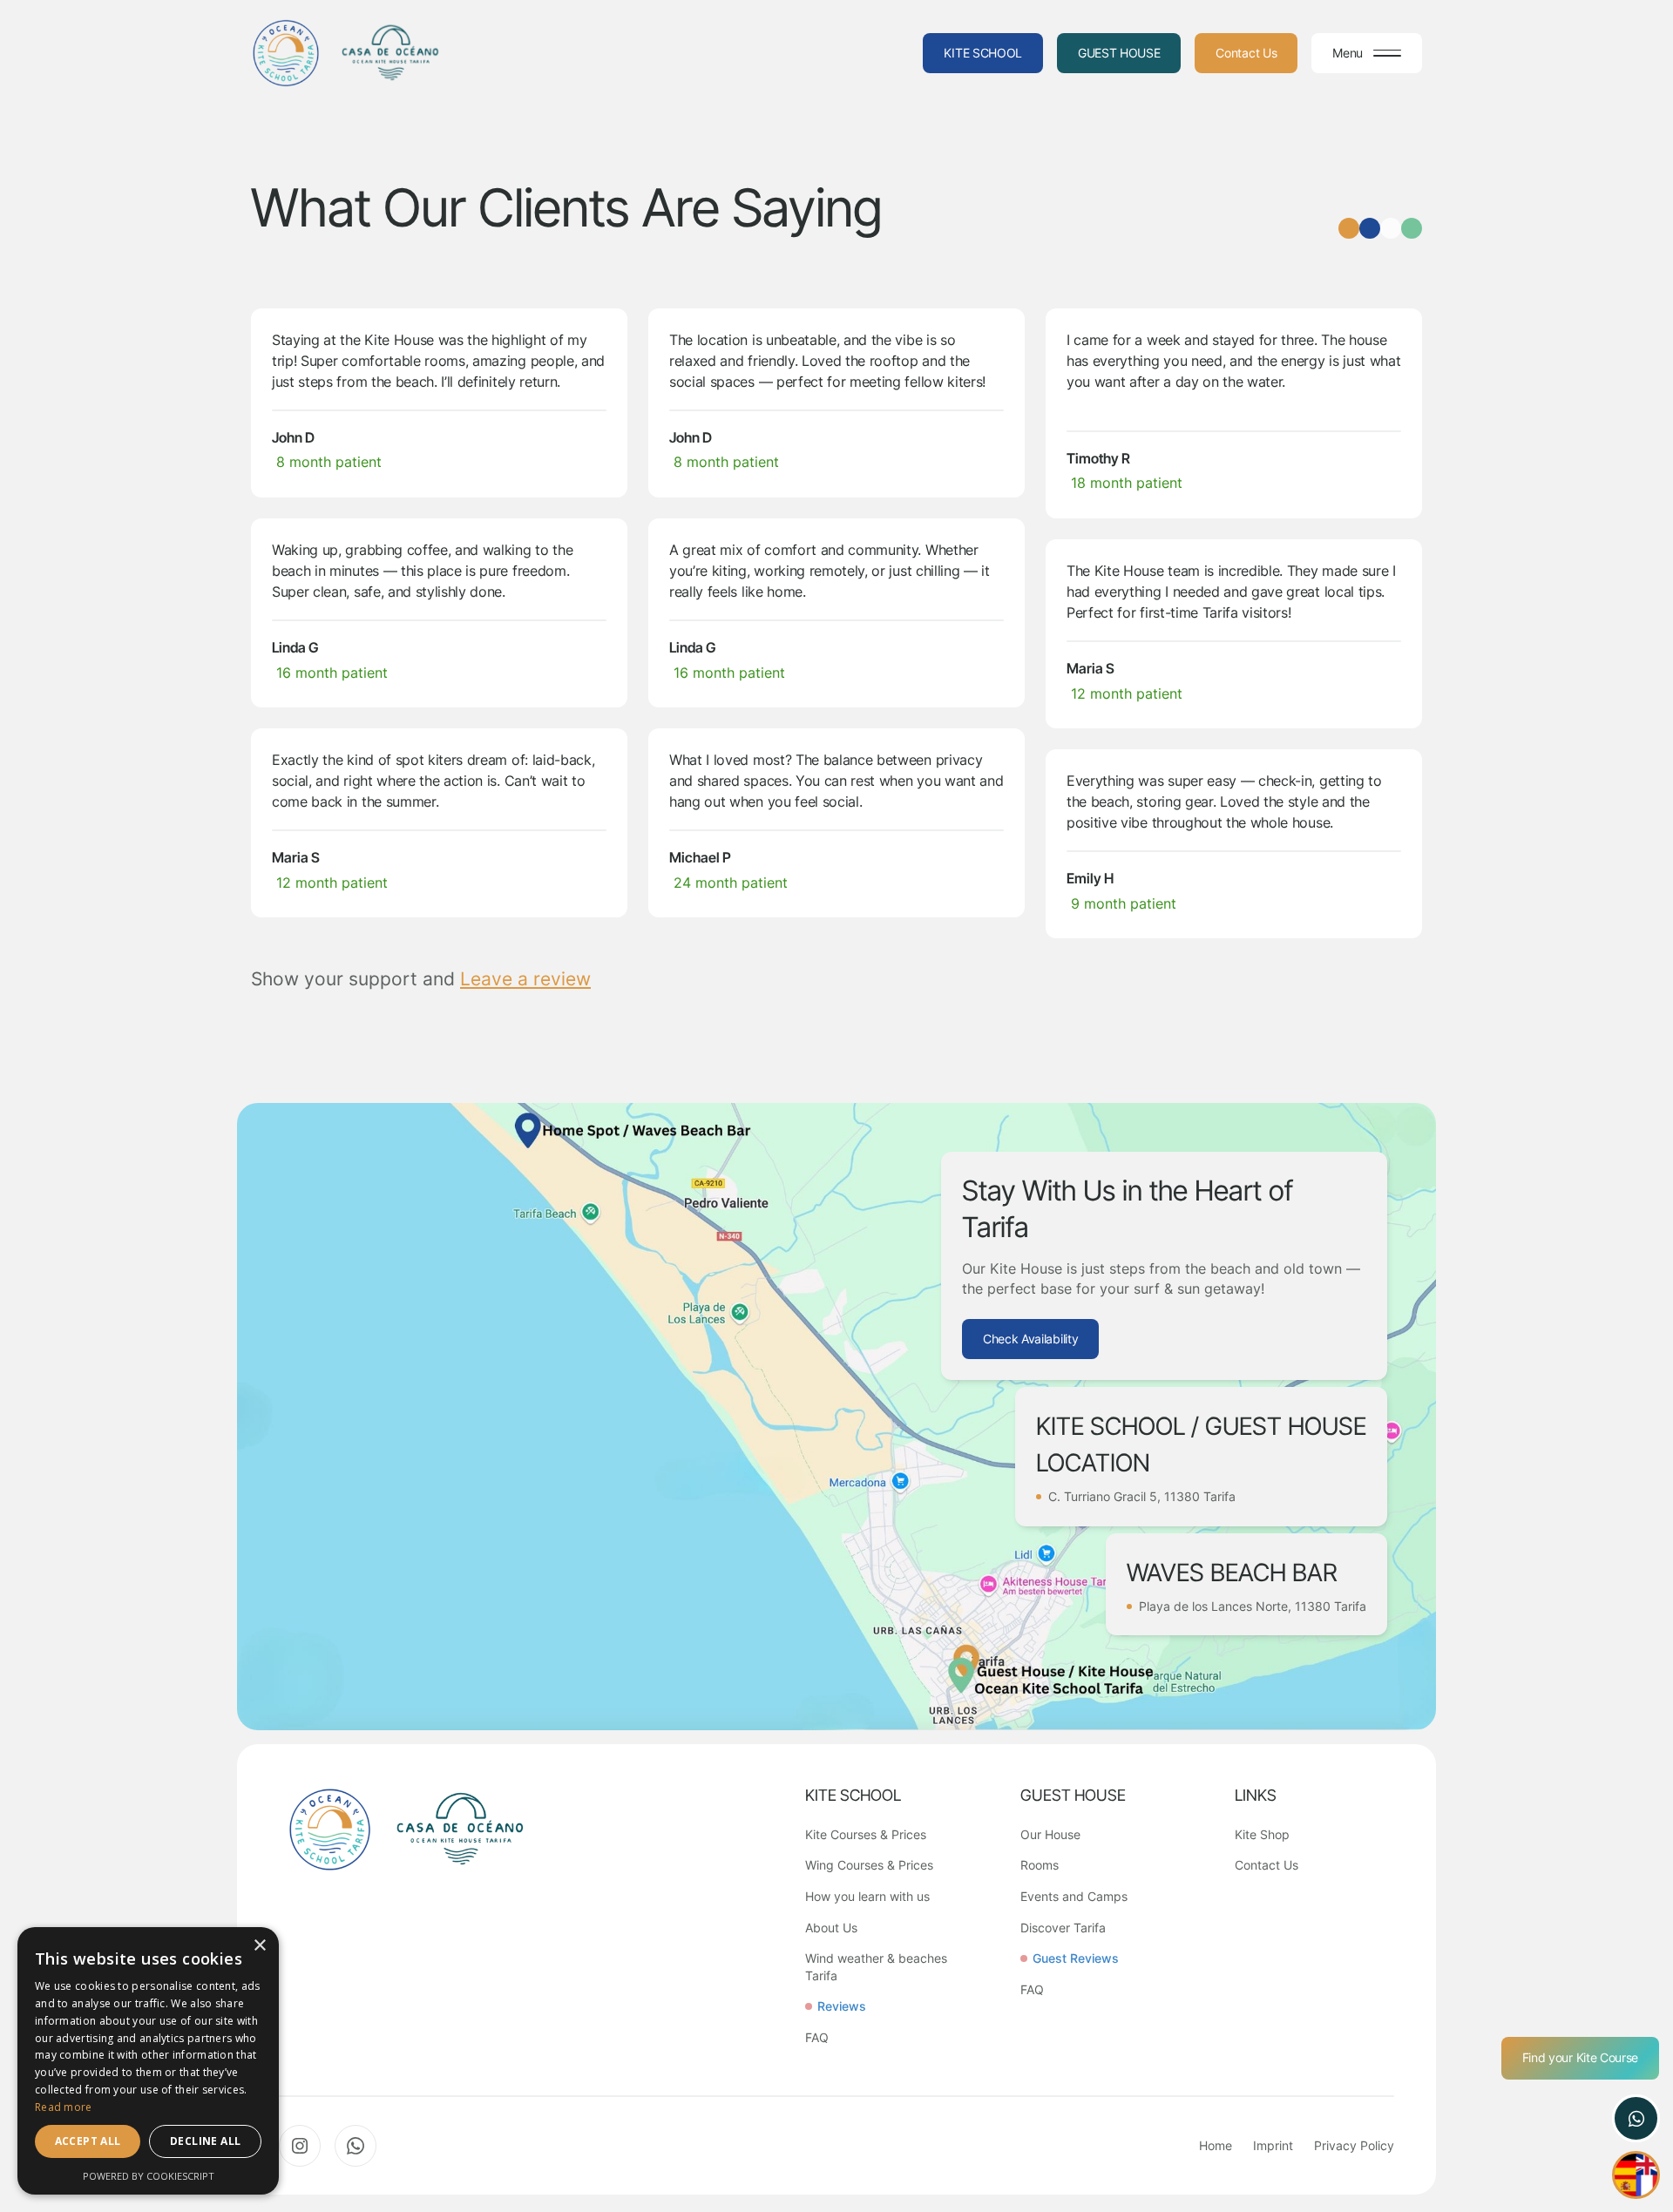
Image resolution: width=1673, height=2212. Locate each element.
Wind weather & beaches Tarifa (876, 1967)
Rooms (1040, 1865)
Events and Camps (1074, 1896)
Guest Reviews (1076, 1958)
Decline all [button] (205, 2141)
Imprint (1273, 2145)
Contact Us (1267, 1865)
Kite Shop (1262, 1834)
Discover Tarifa (1063, 1928)
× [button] (259, 1946)
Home (1216, 2145)
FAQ (817, 2037)
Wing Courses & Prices (869, 1865)
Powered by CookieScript (149, 2176)
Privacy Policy (1354, 2145)
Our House (1050, 1834)
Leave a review (525, 979)
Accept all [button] (88, 2141)
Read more (64, 2107)
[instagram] (300, 2146)
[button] (1367, 53)
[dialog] (148, 2061)
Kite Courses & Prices (866, 1834)
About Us (831, 1928)
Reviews (842, 2006)
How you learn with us (867, 1896)
